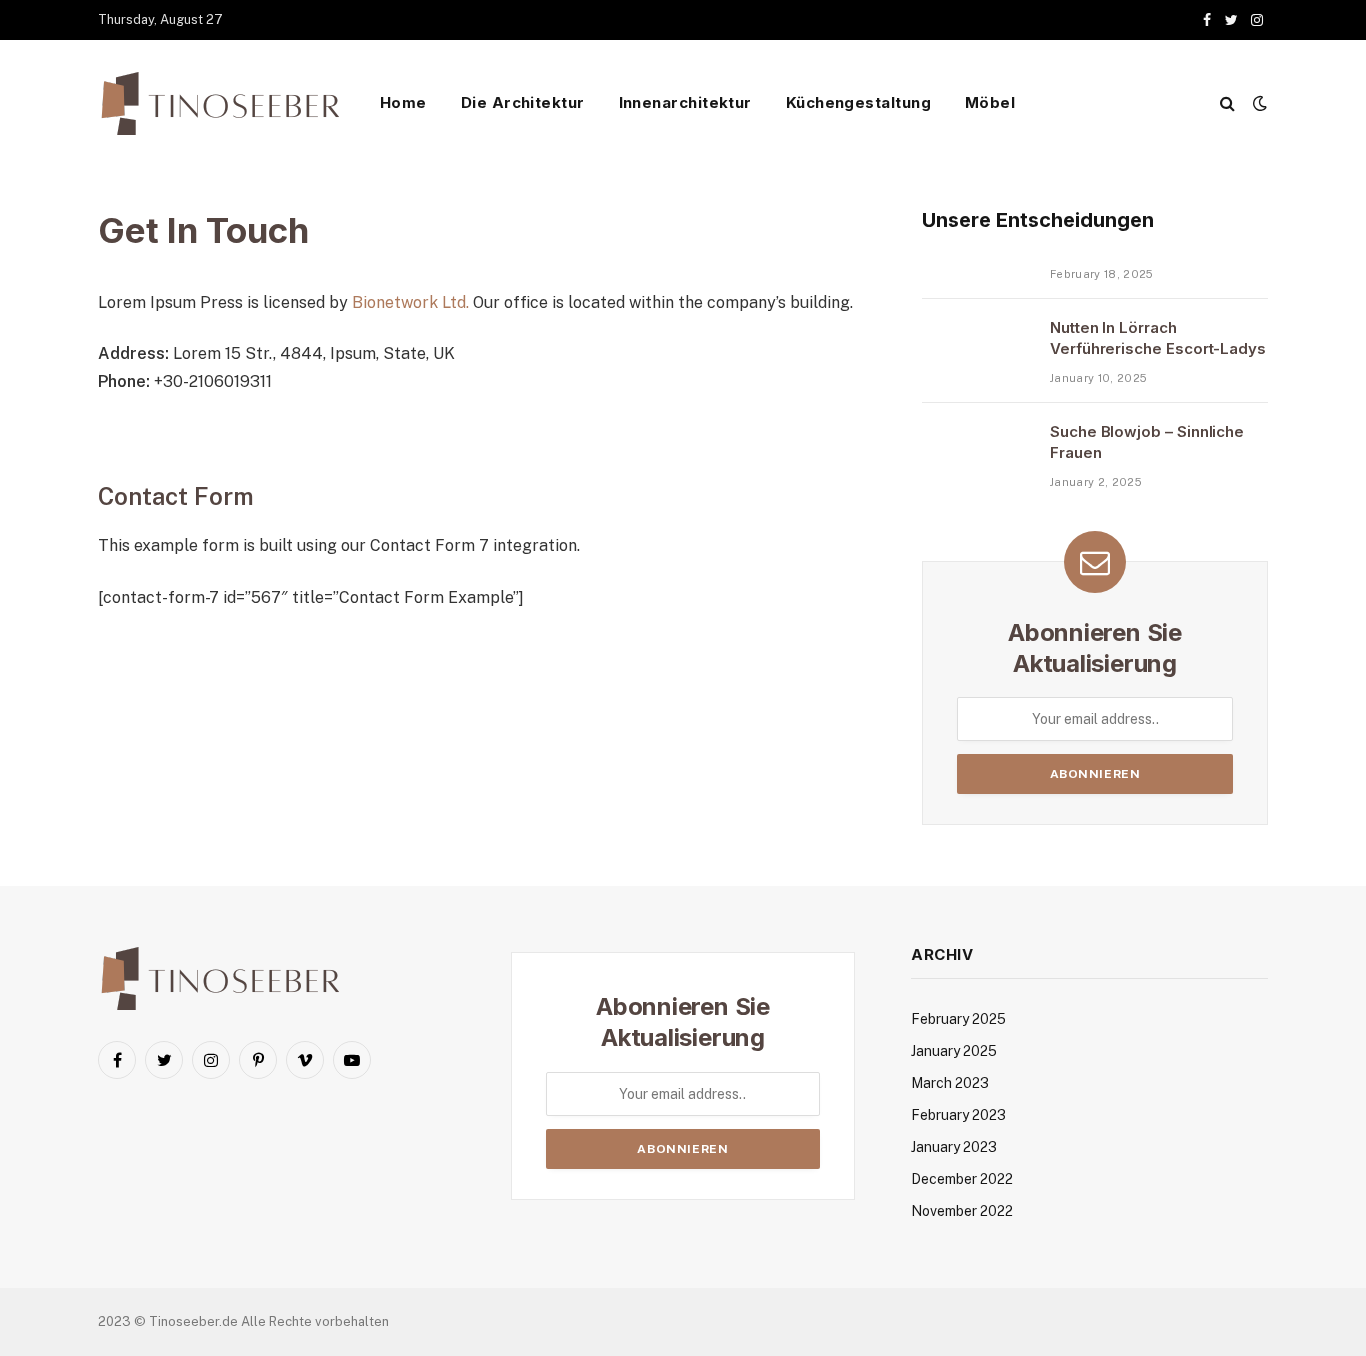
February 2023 (958, 1115)
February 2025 (958, 1019)
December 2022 (962, 1179)
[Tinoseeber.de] (223, 103)
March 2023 (950, 1083)
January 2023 (954, 1147)
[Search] (1227, 103)
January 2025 (954, 1051)
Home (403, 102)
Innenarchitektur (685, 102)
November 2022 (962, 1211)
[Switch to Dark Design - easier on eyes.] (1258, 103)
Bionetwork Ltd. (410, 302)
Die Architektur (523, 102)
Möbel (990, 102)
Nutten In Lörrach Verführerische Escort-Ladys (1158, 338)
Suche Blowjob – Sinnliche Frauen (1147, 442)
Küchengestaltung (858, 102)
